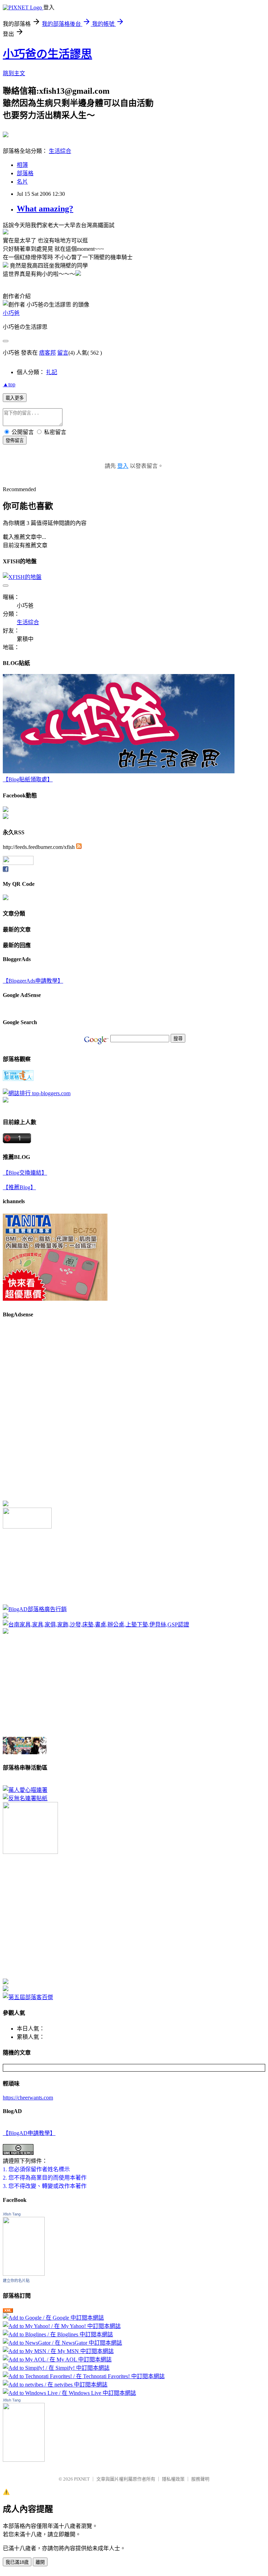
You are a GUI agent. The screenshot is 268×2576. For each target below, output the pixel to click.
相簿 (22, 165)
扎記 (52, 372)
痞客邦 (47, 353)
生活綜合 (60, 151)
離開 (40, 2562)
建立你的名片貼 (16, 2281)
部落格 (25, 173)
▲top (9, 384)
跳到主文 (14, 73)
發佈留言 (15, 440)
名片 (22, 182)
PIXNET (82, 2479)
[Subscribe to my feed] (79, 847)
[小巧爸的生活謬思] (6, 817)
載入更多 (15, 398)
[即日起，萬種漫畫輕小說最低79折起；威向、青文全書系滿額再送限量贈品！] (25, 1752)
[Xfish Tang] (6, 810)
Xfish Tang (12, 2214)
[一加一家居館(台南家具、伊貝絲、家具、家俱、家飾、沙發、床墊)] (96, 1624)
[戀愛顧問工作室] (6, 1989)
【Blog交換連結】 (25, 1173)
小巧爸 (11, 313)
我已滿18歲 (17, 2562)
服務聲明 (200, 2479)
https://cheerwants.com (28, 2098)
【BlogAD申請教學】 (29, 2133)
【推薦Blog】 (19, 1187)
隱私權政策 (173, 2479)
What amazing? (45, 209)
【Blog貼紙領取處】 (28, 779)
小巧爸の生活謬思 (47, 54)
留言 (63, 353)
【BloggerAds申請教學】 (33, 981)
